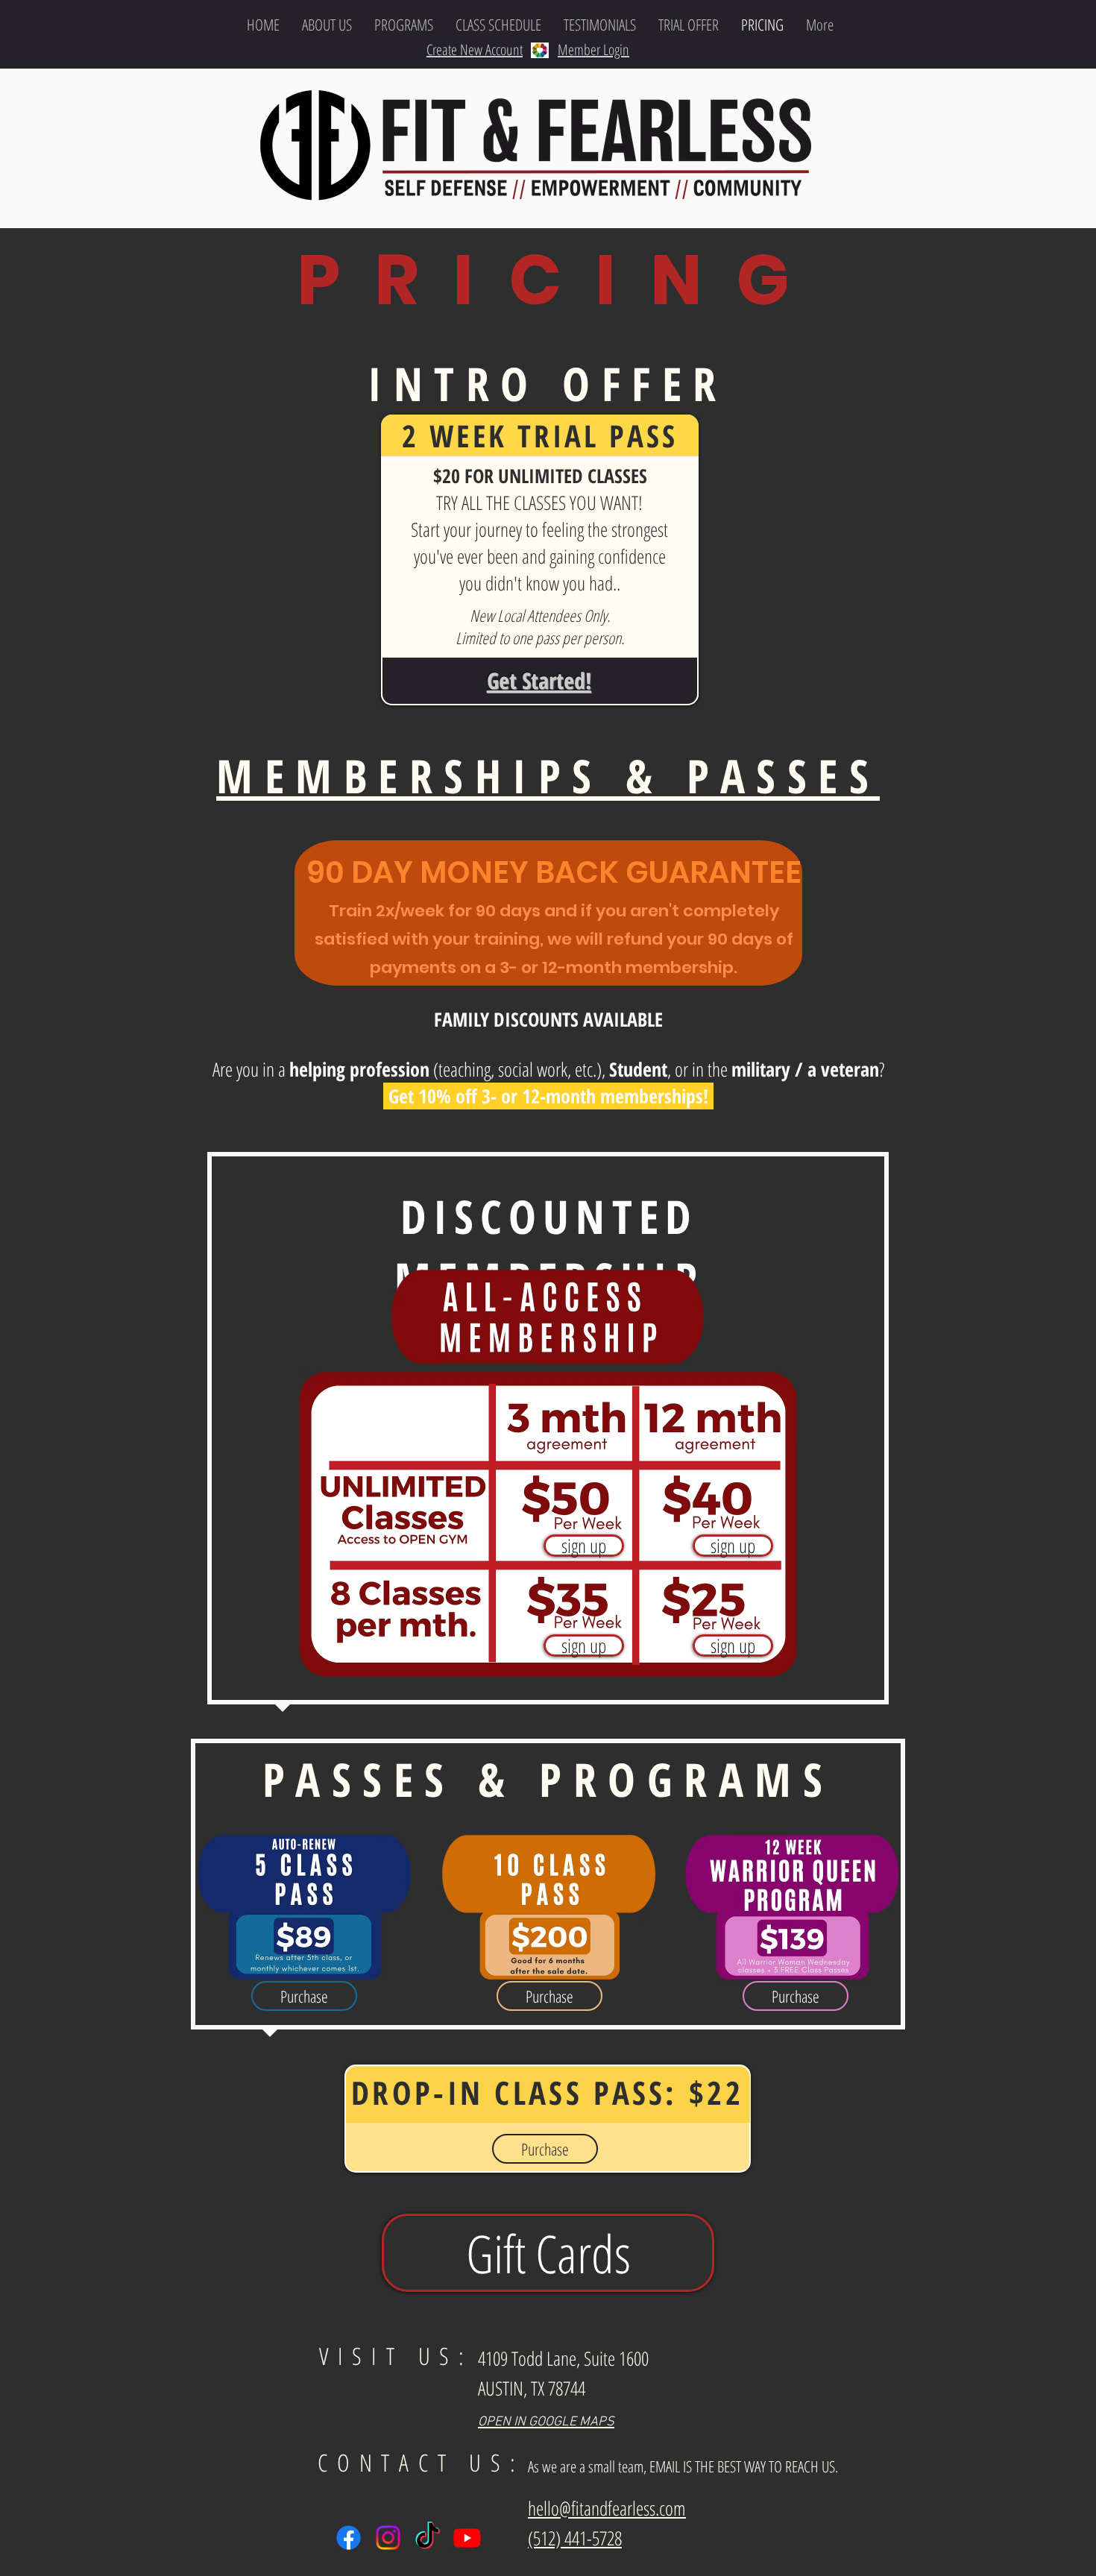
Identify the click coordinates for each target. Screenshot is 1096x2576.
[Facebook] (349, 2538)
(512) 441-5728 (575, 2538)
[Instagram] (388, 2538)
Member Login (593, 50)
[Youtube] (467, 2538)
